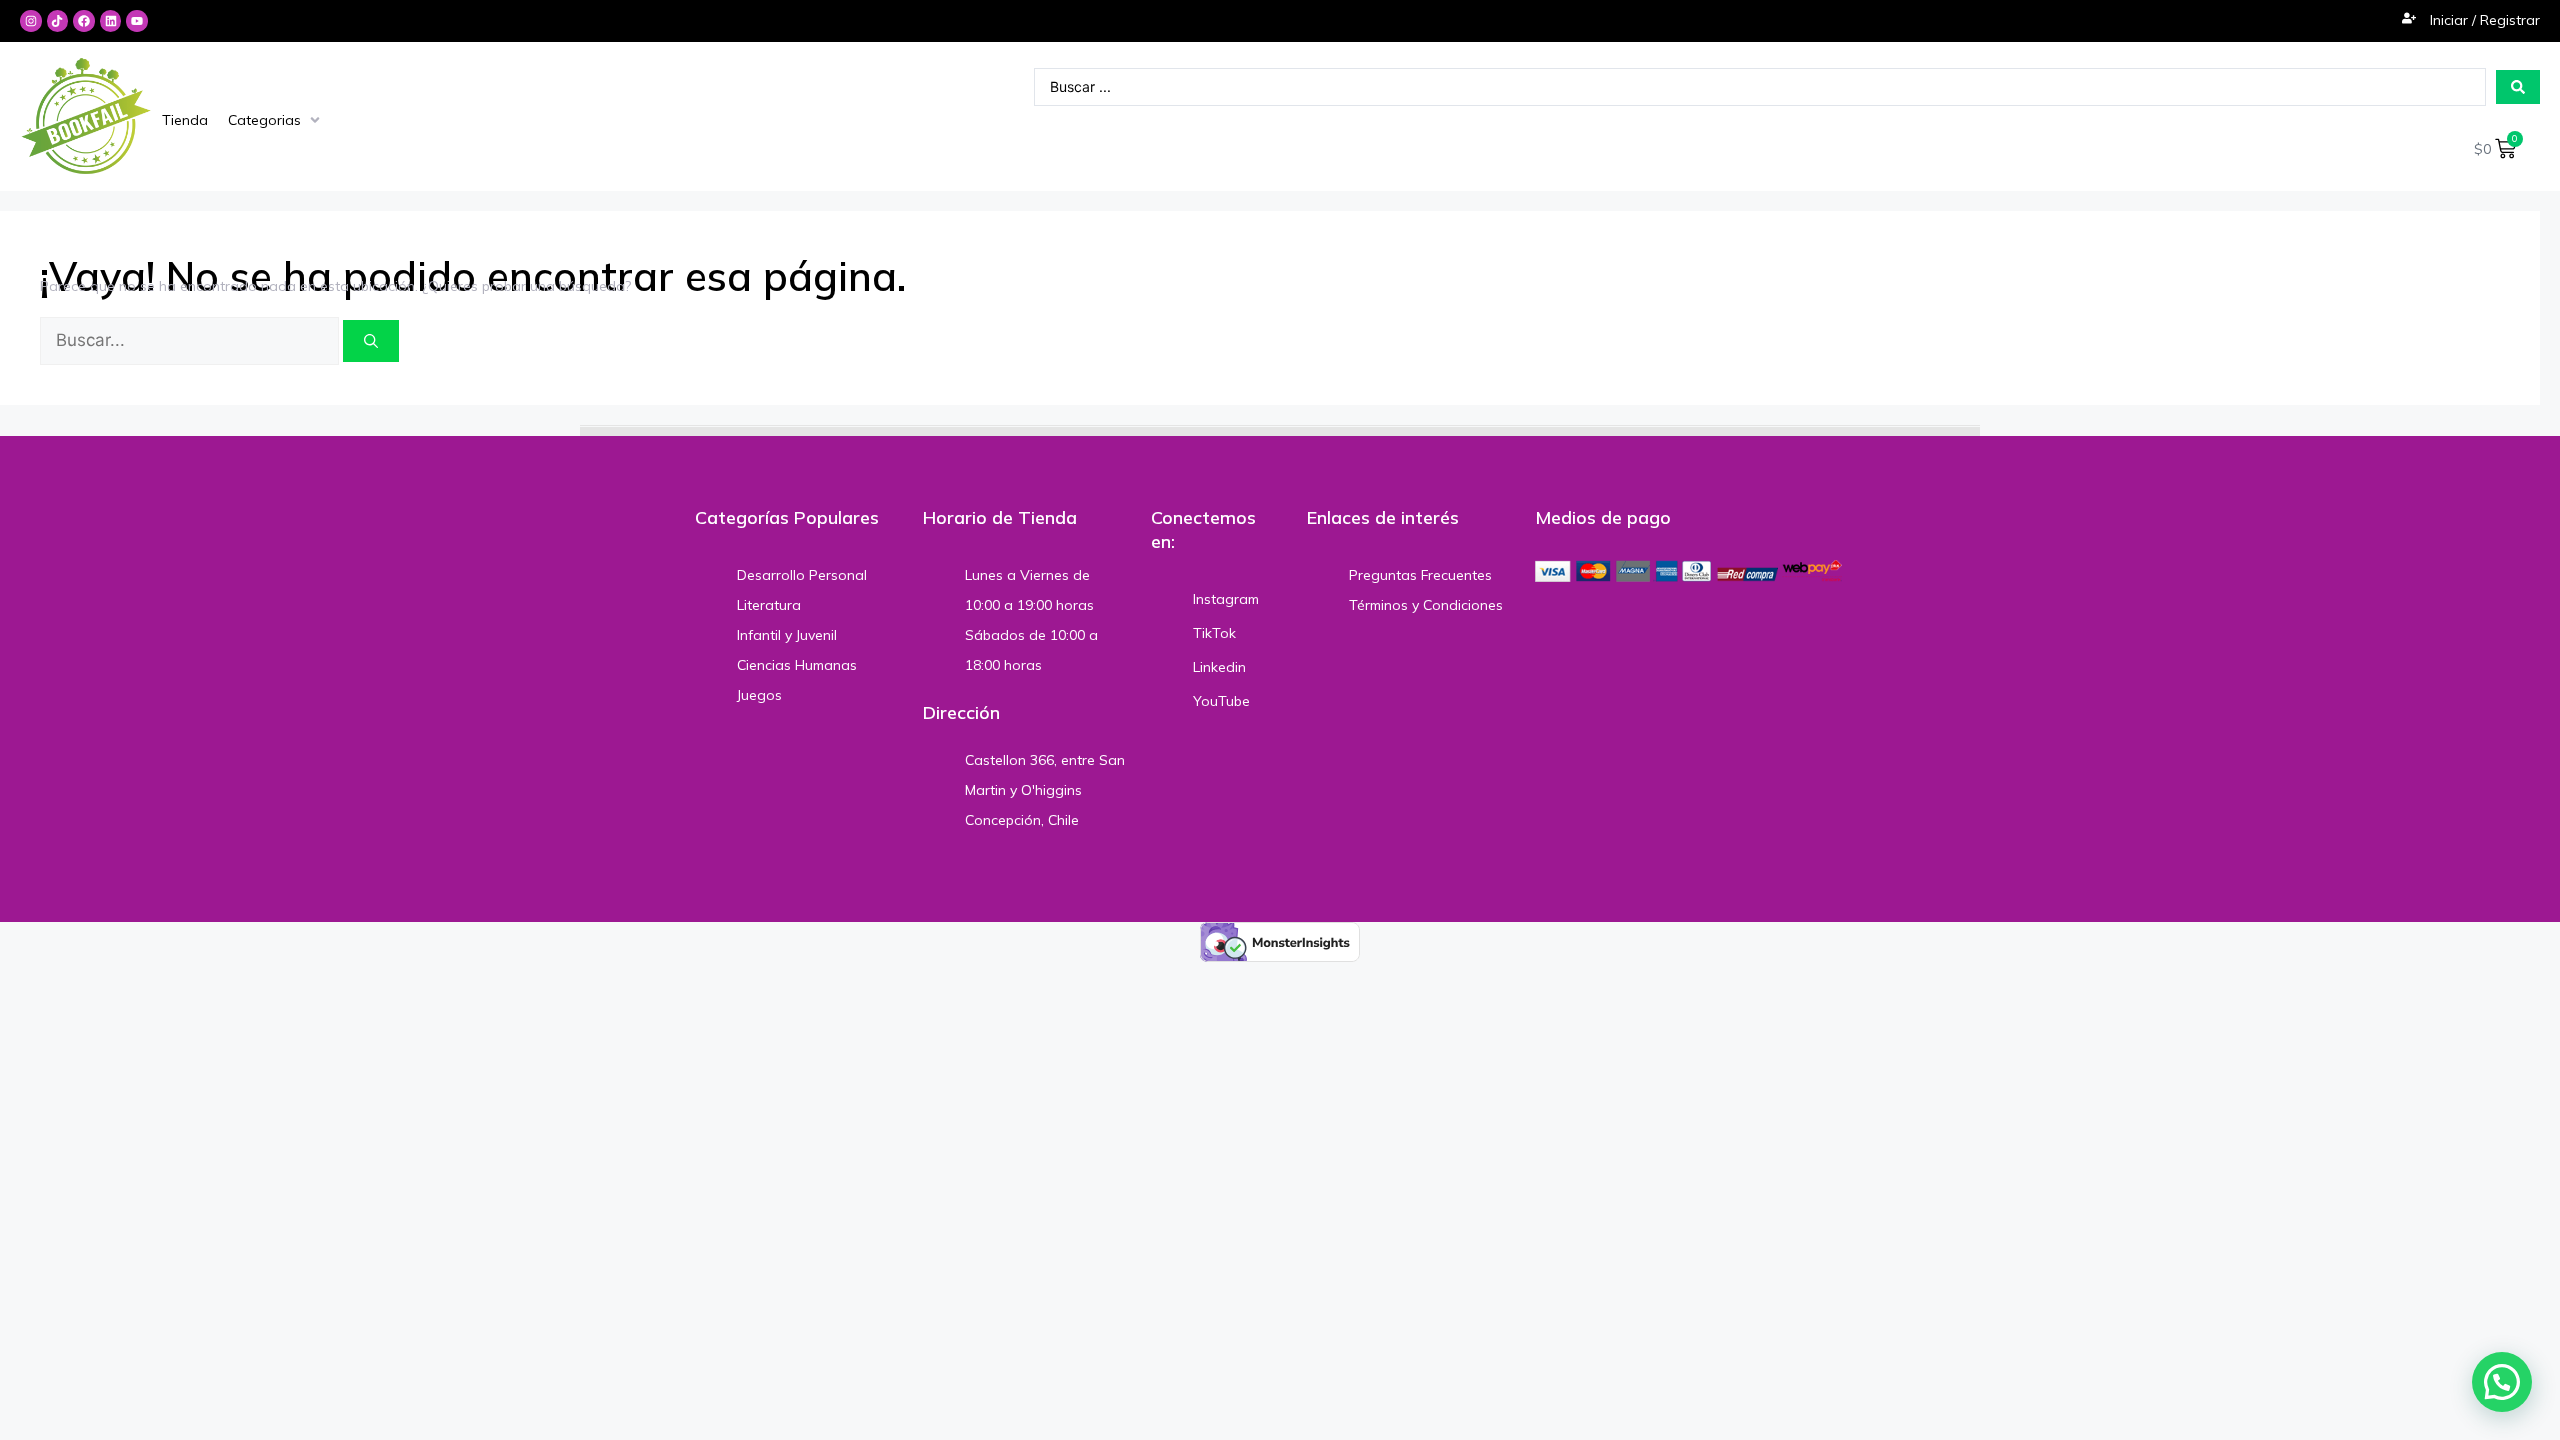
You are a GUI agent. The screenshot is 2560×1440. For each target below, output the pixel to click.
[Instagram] (31, 21)
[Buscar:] (191, 341)
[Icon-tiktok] (58, 21)
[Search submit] (2518, 87)
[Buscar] (371, 341)
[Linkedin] (111, 21)
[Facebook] (84, 21)
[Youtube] (137, 21)
